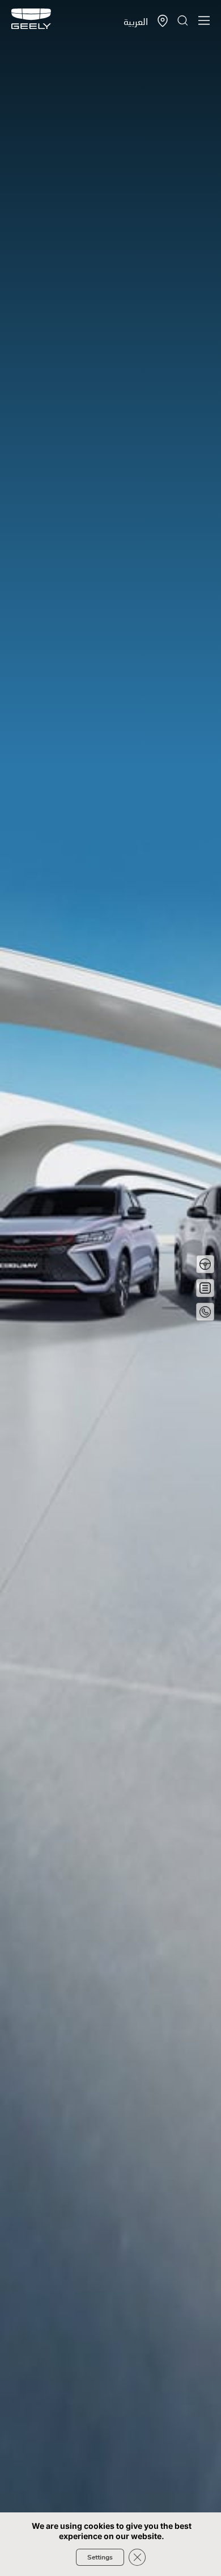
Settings (100, 2557)
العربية (136, 21)
